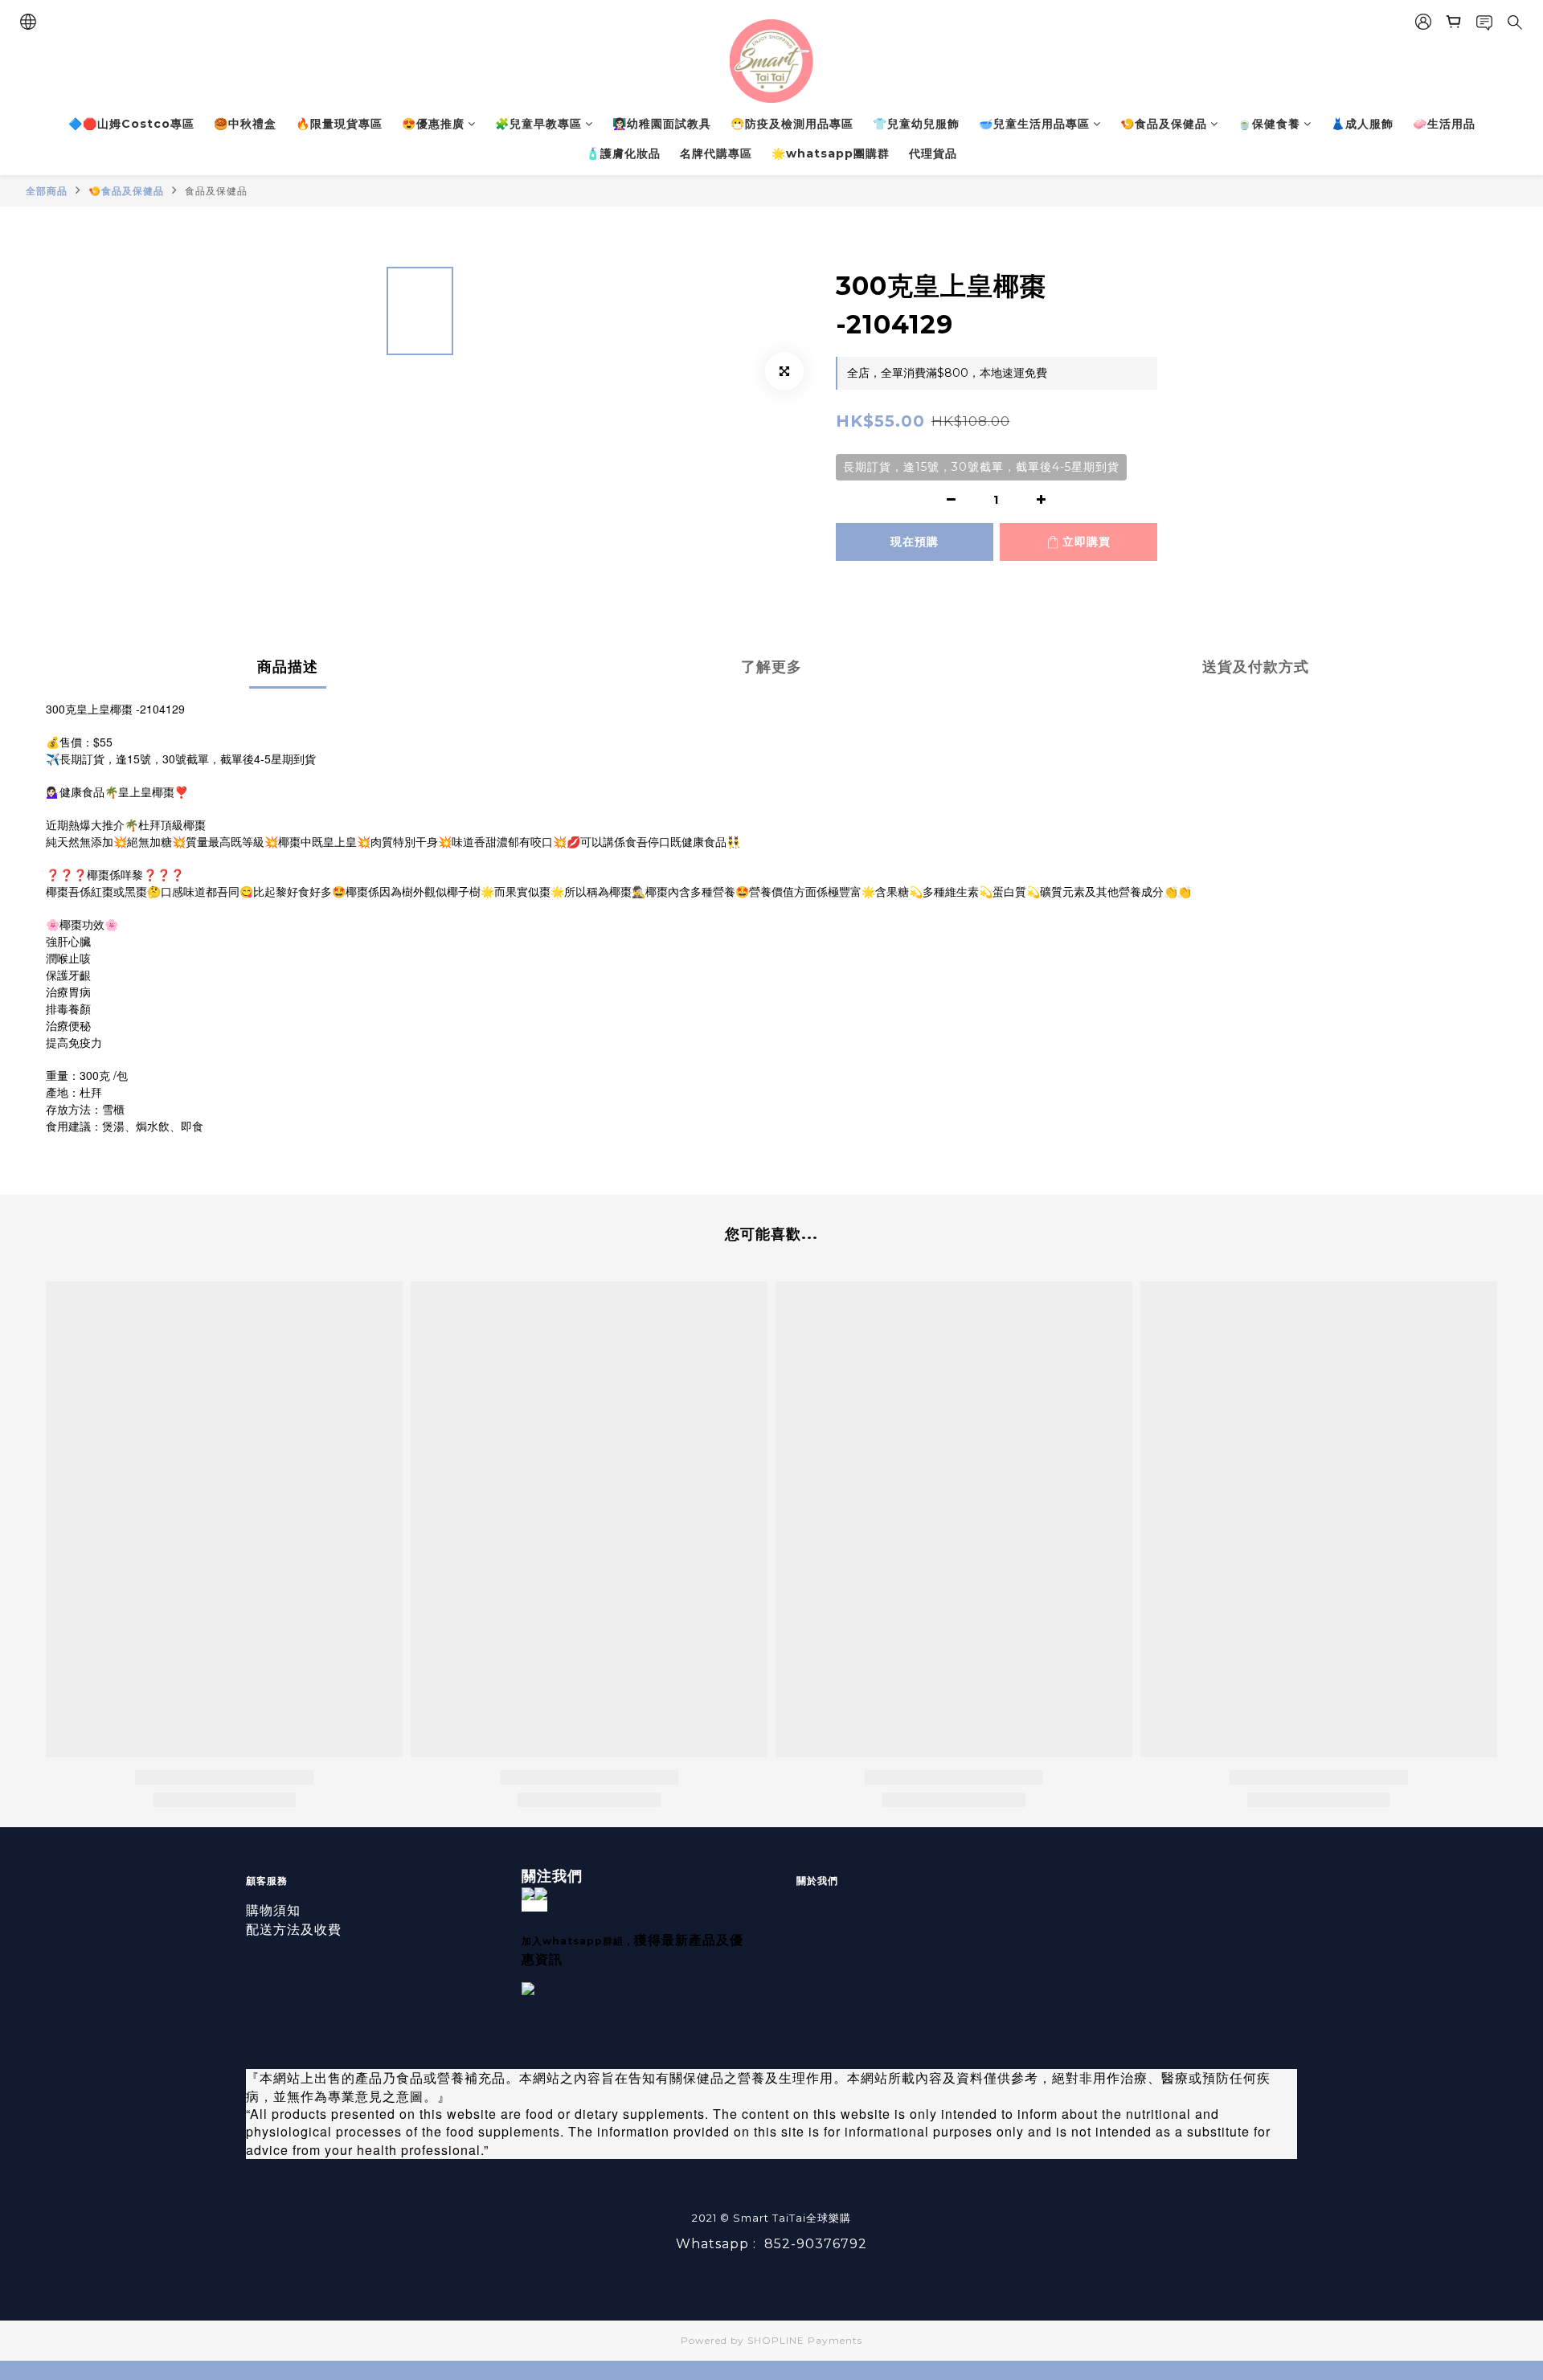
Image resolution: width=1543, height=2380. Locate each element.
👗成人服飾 (1362, 124)
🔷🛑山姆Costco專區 (131, 124)
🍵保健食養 (1269, 124)
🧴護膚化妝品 (623, 153)
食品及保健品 (216, 191)
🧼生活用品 (1444, 124)
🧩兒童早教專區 (538, 124)
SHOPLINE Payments (805, 2340)
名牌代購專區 (716, 153)
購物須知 (273, 1910)
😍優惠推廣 (433, 124)
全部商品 (47, 191)
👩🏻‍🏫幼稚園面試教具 (662, 124)
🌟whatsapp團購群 (831, 153)
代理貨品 (933, 153)
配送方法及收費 (294, 1930)
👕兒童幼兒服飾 (916, 124)
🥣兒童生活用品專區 (1034, 124)
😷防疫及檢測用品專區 (792, 124)
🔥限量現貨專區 (339, 124)
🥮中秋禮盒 (245, 124)
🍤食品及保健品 (1164, 124)
